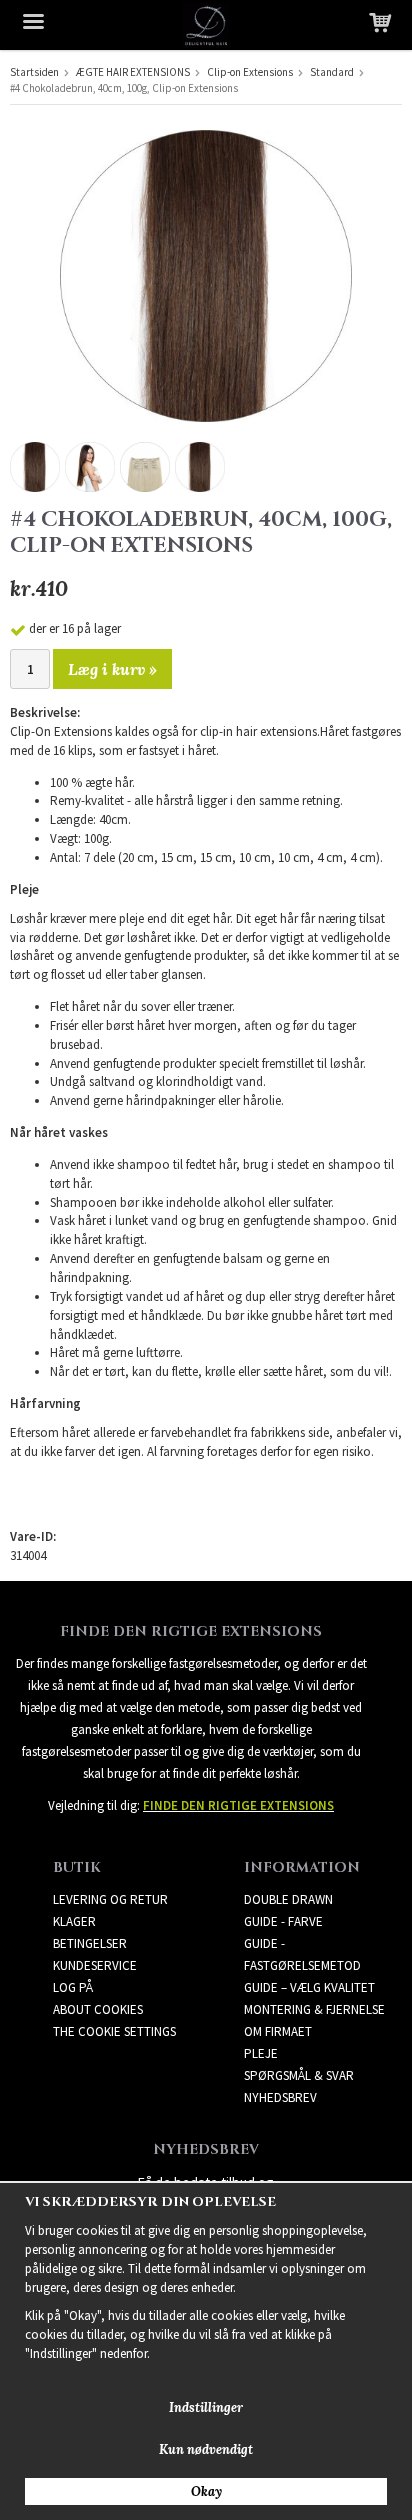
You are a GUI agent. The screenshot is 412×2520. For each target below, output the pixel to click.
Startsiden (34, 72)
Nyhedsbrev (280, 2097)
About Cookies (98, 2009)
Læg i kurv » (112, 669)
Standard (332, 72)
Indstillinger (206, 2407)
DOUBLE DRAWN (288, 1899)
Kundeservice (95, 1965)
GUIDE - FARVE (283, 1921)
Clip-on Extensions (250, 72)
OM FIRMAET (278, 2031)
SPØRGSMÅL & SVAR (299, 2075)
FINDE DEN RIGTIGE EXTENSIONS (238, 1805)
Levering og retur (110, 1899)
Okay (206, 2491)
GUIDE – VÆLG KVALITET (309, 1987)
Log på (73, 1987)
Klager (74, 1921)
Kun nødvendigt (206, 2449)
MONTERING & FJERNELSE (314, 2009)
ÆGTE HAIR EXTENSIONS (133, 72)
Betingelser (90, 1943)
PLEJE (261, 2053)
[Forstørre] (206, 274)
